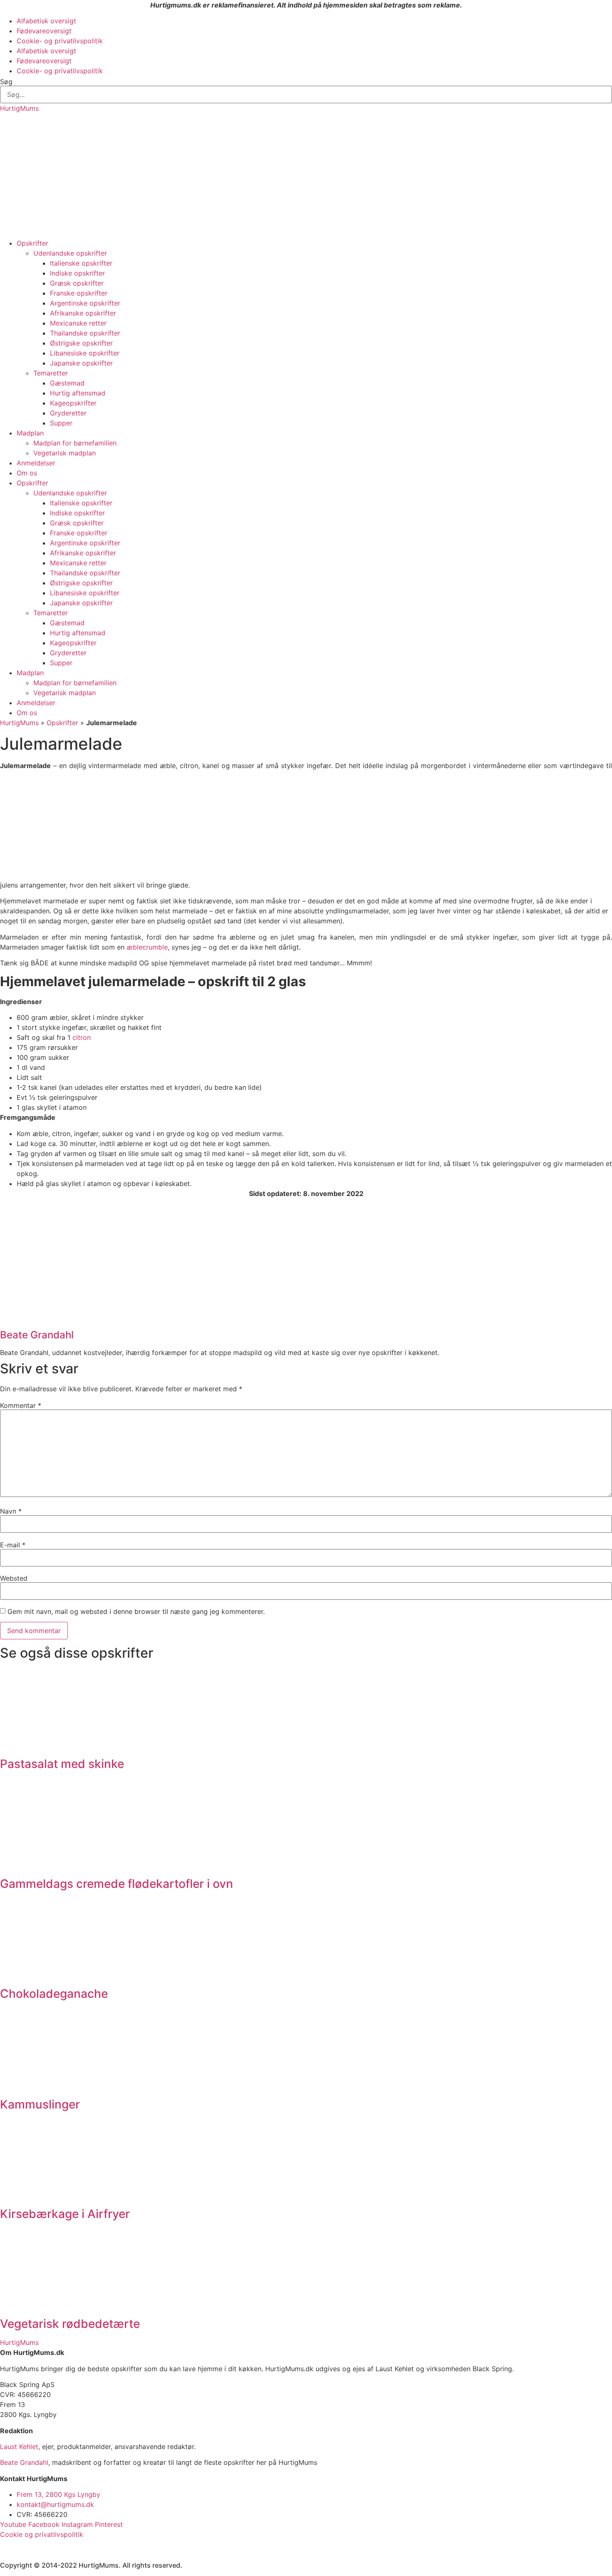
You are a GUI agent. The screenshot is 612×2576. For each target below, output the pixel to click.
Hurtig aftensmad (78, 393)
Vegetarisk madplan (65, 453)
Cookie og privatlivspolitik (42, 2534)
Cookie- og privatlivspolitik (60, 41)
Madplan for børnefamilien (75, 443)
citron (82, 1037)
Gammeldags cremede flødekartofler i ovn (117, 1884)
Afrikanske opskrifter (83, 313)
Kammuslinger (40, 2104)
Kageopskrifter (73, 403)
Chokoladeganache (54, 1994)
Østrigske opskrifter (81, 343)
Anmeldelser (36, 463)
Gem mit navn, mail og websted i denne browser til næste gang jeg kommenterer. (136, 1611)
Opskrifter (32, 243)
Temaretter (51, 373)
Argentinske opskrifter (85, 303)
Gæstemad (67, 383)
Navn (11, 1511)
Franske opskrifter (79, 293)
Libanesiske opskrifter (85, 353)
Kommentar (21, 1405)
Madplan (30, 433)
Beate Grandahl (24, 2462)
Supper (61, 423)
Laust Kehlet (19, 2447)
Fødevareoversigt (44, 31)
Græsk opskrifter (77, 283)
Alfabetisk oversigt (46, 21)
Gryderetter (68, 413)
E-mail (13, 1545)
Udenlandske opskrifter (70, 253)
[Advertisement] (306, 176)
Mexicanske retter (78, 323)
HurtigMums (19, 108)
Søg (6, 82)
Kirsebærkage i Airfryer (65, 2214)
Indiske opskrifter (77, 273)
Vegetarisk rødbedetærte (70, 2324)
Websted (14, 1578)
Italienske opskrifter (81, 263)
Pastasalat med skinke (62, 1764)
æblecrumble (147, 947)
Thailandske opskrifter (85, 333)
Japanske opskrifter (81, 363)
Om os (27, 473)
